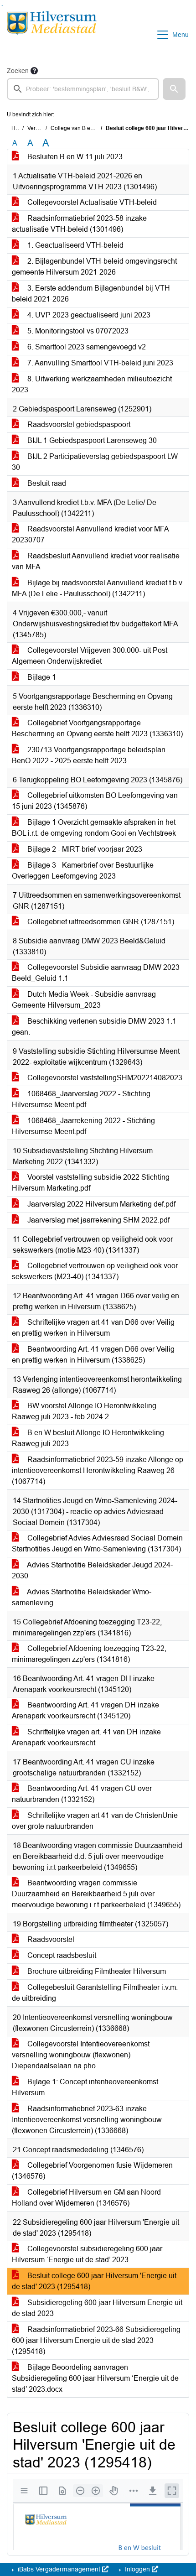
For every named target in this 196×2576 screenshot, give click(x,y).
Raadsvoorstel (50, 1939)
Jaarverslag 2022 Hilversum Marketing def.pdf (101, 1204)
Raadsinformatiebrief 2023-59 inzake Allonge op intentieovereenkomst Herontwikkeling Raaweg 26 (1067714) (98, 1470)
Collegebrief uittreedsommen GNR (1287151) (100, 922)
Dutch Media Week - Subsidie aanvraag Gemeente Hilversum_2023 (84, 1000)
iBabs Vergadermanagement (59, 2569)
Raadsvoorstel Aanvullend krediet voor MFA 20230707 (90, 534)
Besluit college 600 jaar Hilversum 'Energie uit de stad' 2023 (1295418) (94, 2281)
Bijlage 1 (41, 677)
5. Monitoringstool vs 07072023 (77, 331)
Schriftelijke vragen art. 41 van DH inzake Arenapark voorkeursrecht (86, 1737)
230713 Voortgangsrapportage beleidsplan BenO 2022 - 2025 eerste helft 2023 (89, 755)
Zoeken (18, 71)
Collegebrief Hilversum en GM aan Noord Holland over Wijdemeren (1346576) (86, 2198)
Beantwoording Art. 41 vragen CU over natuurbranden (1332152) (82, 1794)
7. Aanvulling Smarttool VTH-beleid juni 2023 (99, 363)
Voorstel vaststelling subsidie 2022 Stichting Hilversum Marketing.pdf (91, 1183)
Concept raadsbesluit (61, 1955)
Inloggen (137, 2569)
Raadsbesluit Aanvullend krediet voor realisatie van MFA (96, 561)
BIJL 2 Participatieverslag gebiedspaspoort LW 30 (95, 462)
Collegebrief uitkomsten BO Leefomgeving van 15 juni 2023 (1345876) (95, 801)
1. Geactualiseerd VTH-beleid (75, 245)
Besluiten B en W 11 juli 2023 (74, 157)
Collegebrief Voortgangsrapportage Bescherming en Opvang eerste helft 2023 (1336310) (97, 728)
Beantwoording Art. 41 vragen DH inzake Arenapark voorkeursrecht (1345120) (85, 1710)
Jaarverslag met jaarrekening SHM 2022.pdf (98, 1220)
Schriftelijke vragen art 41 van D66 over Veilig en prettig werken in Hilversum (93, 1328)
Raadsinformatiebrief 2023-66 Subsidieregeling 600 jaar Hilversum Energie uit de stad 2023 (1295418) (96, 2340)
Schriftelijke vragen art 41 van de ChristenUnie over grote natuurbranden (95, 1821)
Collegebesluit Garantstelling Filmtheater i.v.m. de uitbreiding (95, 1993)
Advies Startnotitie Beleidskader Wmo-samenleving (82, 1597)
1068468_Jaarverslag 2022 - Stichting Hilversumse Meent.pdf (81, 1099)
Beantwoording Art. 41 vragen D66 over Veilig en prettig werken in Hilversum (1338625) (93, 1355)
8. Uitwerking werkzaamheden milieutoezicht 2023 (92, 384)
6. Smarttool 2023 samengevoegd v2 (86, 347)
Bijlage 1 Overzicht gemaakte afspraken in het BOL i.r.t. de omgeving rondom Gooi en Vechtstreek (94, 828)
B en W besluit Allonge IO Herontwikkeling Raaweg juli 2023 (88, 1438)
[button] (174, 89)
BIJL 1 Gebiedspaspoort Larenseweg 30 (91, 440)
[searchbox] (83, 89)
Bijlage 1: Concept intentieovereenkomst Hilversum (85, 2087)
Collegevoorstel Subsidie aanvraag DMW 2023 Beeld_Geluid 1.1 (96, 973)
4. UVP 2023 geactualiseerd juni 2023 (88, 315)
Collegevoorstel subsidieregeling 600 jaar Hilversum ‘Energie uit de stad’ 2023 (87, 2254)
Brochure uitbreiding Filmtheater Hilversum (96, 1971)
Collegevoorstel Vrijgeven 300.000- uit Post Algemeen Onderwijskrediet (90, 656)
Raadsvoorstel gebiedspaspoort (78, 424)
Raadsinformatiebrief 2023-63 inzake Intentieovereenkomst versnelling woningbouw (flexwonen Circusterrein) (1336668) (87, 2120)
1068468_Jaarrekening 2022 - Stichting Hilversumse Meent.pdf (83, 1126)
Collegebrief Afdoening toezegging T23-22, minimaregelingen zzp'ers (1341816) (89, 1654)
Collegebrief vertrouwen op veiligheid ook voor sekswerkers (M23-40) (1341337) (95, 1271)
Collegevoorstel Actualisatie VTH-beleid (91, 202)
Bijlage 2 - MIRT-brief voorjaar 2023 (84, 849)
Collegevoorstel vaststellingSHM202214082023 (104, 1078)
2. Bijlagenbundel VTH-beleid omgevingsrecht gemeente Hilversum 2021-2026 (94, 267)
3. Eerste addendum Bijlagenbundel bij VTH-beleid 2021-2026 (92, 294)
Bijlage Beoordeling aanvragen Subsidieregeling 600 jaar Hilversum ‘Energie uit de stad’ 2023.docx (95, 2378)
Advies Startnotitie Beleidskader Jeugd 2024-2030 (92, 1570)
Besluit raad (46, 483)
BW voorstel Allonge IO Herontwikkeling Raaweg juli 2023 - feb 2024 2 (84, 1411)
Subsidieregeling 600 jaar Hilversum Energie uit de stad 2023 (97, 2308)
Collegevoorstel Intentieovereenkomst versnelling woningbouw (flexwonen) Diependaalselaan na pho (81, 2055)
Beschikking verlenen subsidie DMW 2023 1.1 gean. (94, 1027)
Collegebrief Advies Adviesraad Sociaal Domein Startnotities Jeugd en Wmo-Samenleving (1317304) (97, 1543)
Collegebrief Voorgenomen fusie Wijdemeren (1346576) (92, 2171)
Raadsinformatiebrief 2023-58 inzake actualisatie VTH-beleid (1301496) (79, 224)
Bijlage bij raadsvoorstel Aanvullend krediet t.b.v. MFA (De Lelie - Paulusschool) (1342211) (98, 588)
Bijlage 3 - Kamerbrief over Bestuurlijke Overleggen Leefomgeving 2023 (83, 871)
